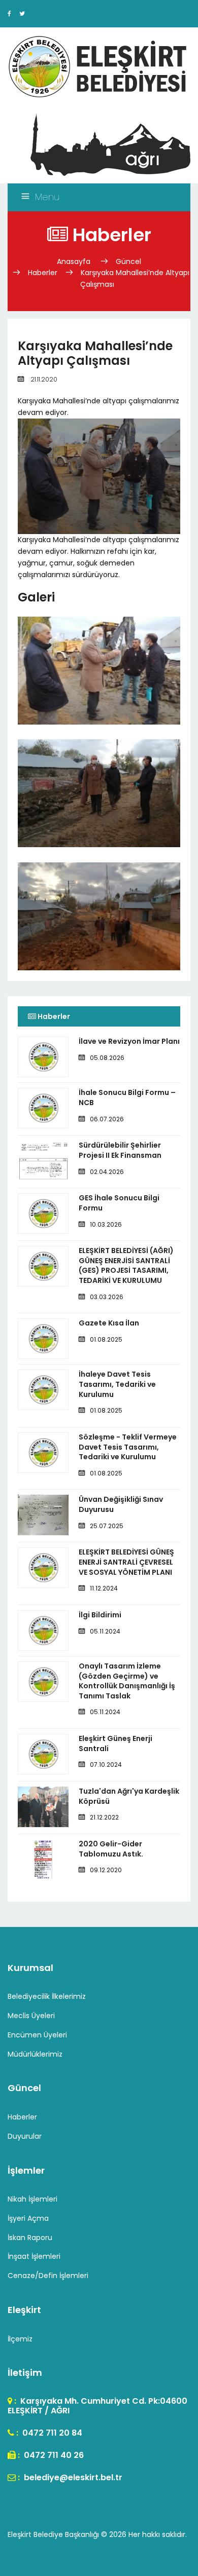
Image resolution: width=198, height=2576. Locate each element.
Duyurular (25, 2136)
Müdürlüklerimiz (35, 2054)
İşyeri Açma (28, 2218)
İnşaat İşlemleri (34, 2256)
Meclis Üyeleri (31, 2016)
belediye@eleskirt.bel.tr (72, 2477)
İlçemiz (20, 2339)
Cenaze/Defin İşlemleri (48, 2276)
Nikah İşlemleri (32, 2199)
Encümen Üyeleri (37, 2035)
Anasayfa (75, 261)
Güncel (128, 261)
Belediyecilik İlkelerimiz (47, 1996)
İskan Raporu (30, 2238)
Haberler (43, 273)
